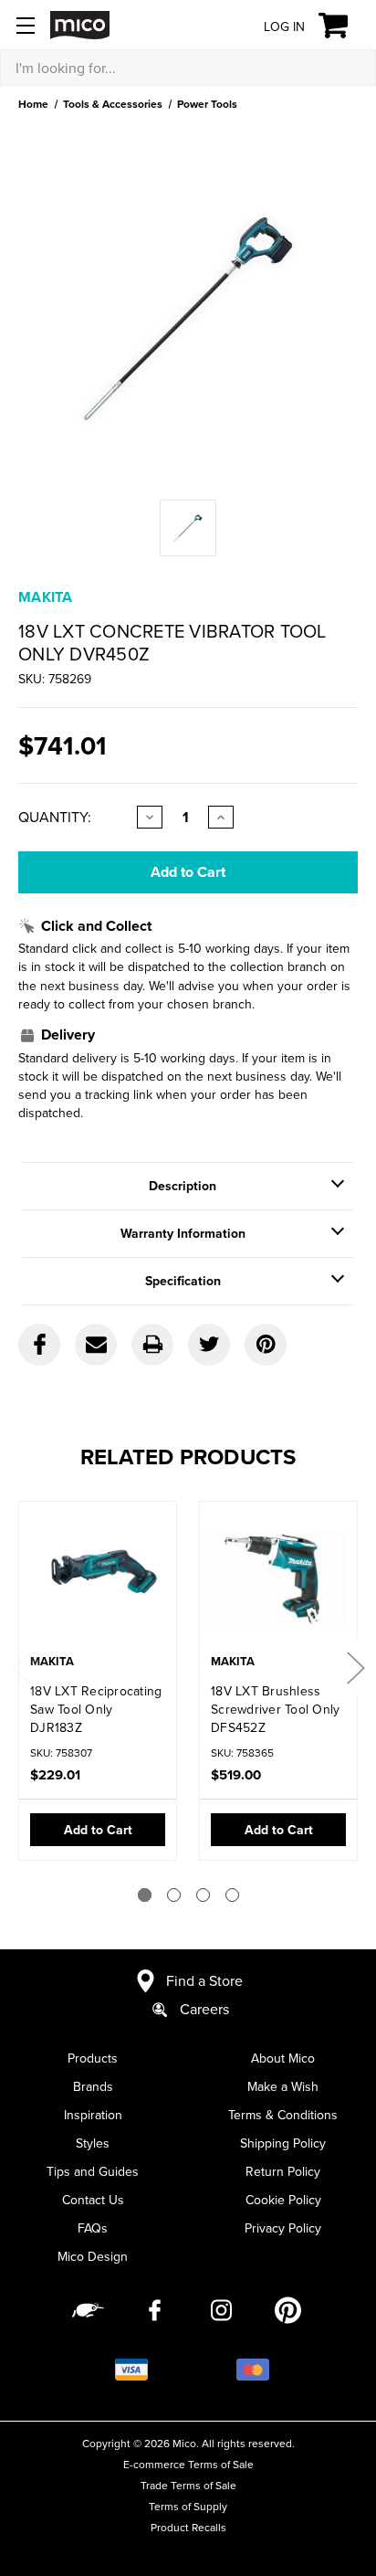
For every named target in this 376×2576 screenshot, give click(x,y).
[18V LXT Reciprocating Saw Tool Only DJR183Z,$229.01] (98, 1579)
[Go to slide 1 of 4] (145, 1895)
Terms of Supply (188, 2506)
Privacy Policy (283, 2228)
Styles (93, 2143)
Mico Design (93, 2256)
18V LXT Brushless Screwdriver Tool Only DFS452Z (275, 1709)
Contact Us (93, 2200)
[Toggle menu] (25, 25)
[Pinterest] (266, 1345)
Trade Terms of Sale (188, 2485)
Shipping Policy (283, 2143)
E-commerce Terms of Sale (188, 2464)
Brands (93, 2086)
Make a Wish (283, 2086)
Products (93, 2058)
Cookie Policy (283, 2200)
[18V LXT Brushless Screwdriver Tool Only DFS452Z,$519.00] (278, 1579)
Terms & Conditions (283, 2115)
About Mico (283, 2058)
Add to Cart (98, 1830)
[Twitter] (209, 1345)
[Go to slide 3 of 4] (203, 1895)
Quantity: (55, 817)
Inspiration (93, 2115)
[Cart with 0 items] (344, 26)
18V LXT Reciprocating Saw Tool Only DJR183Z (96, 1709)
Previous (21, 1668)
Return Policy (283, 2171)
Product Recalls (188, 2527)
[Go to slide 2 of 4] (174, 1895)
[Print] (152, 1345)
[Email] (96, 1345)
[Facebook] (39, 1345)
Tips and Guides (93, 2171)
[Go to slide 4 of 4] (232, 1895)
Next (355, 1668)
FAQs (93, 2228)
